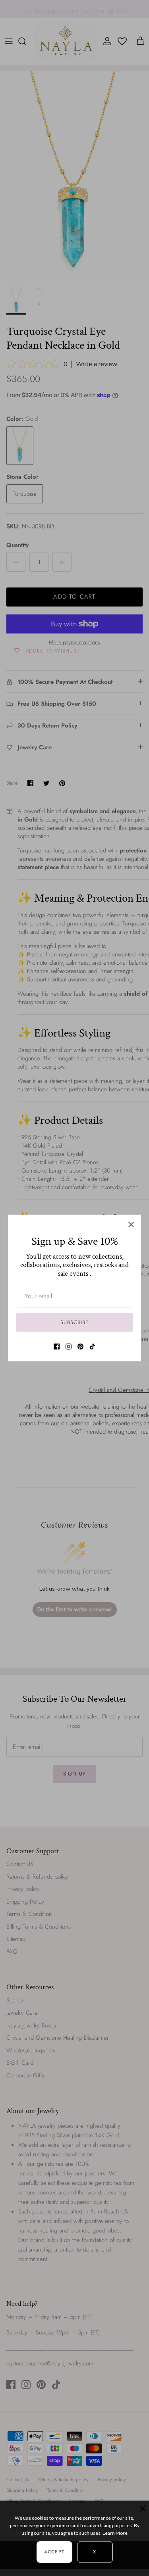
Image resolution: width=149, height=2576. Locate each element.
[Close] (131, 1225)
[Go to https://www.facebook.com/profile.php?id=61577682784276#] (57, 1347)
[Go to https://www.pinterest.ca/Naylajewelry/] (80, 1347)
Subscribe (74, 1322)
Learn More (115, 2533)
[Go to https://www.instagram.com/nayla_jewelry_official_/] (69, 1347)
